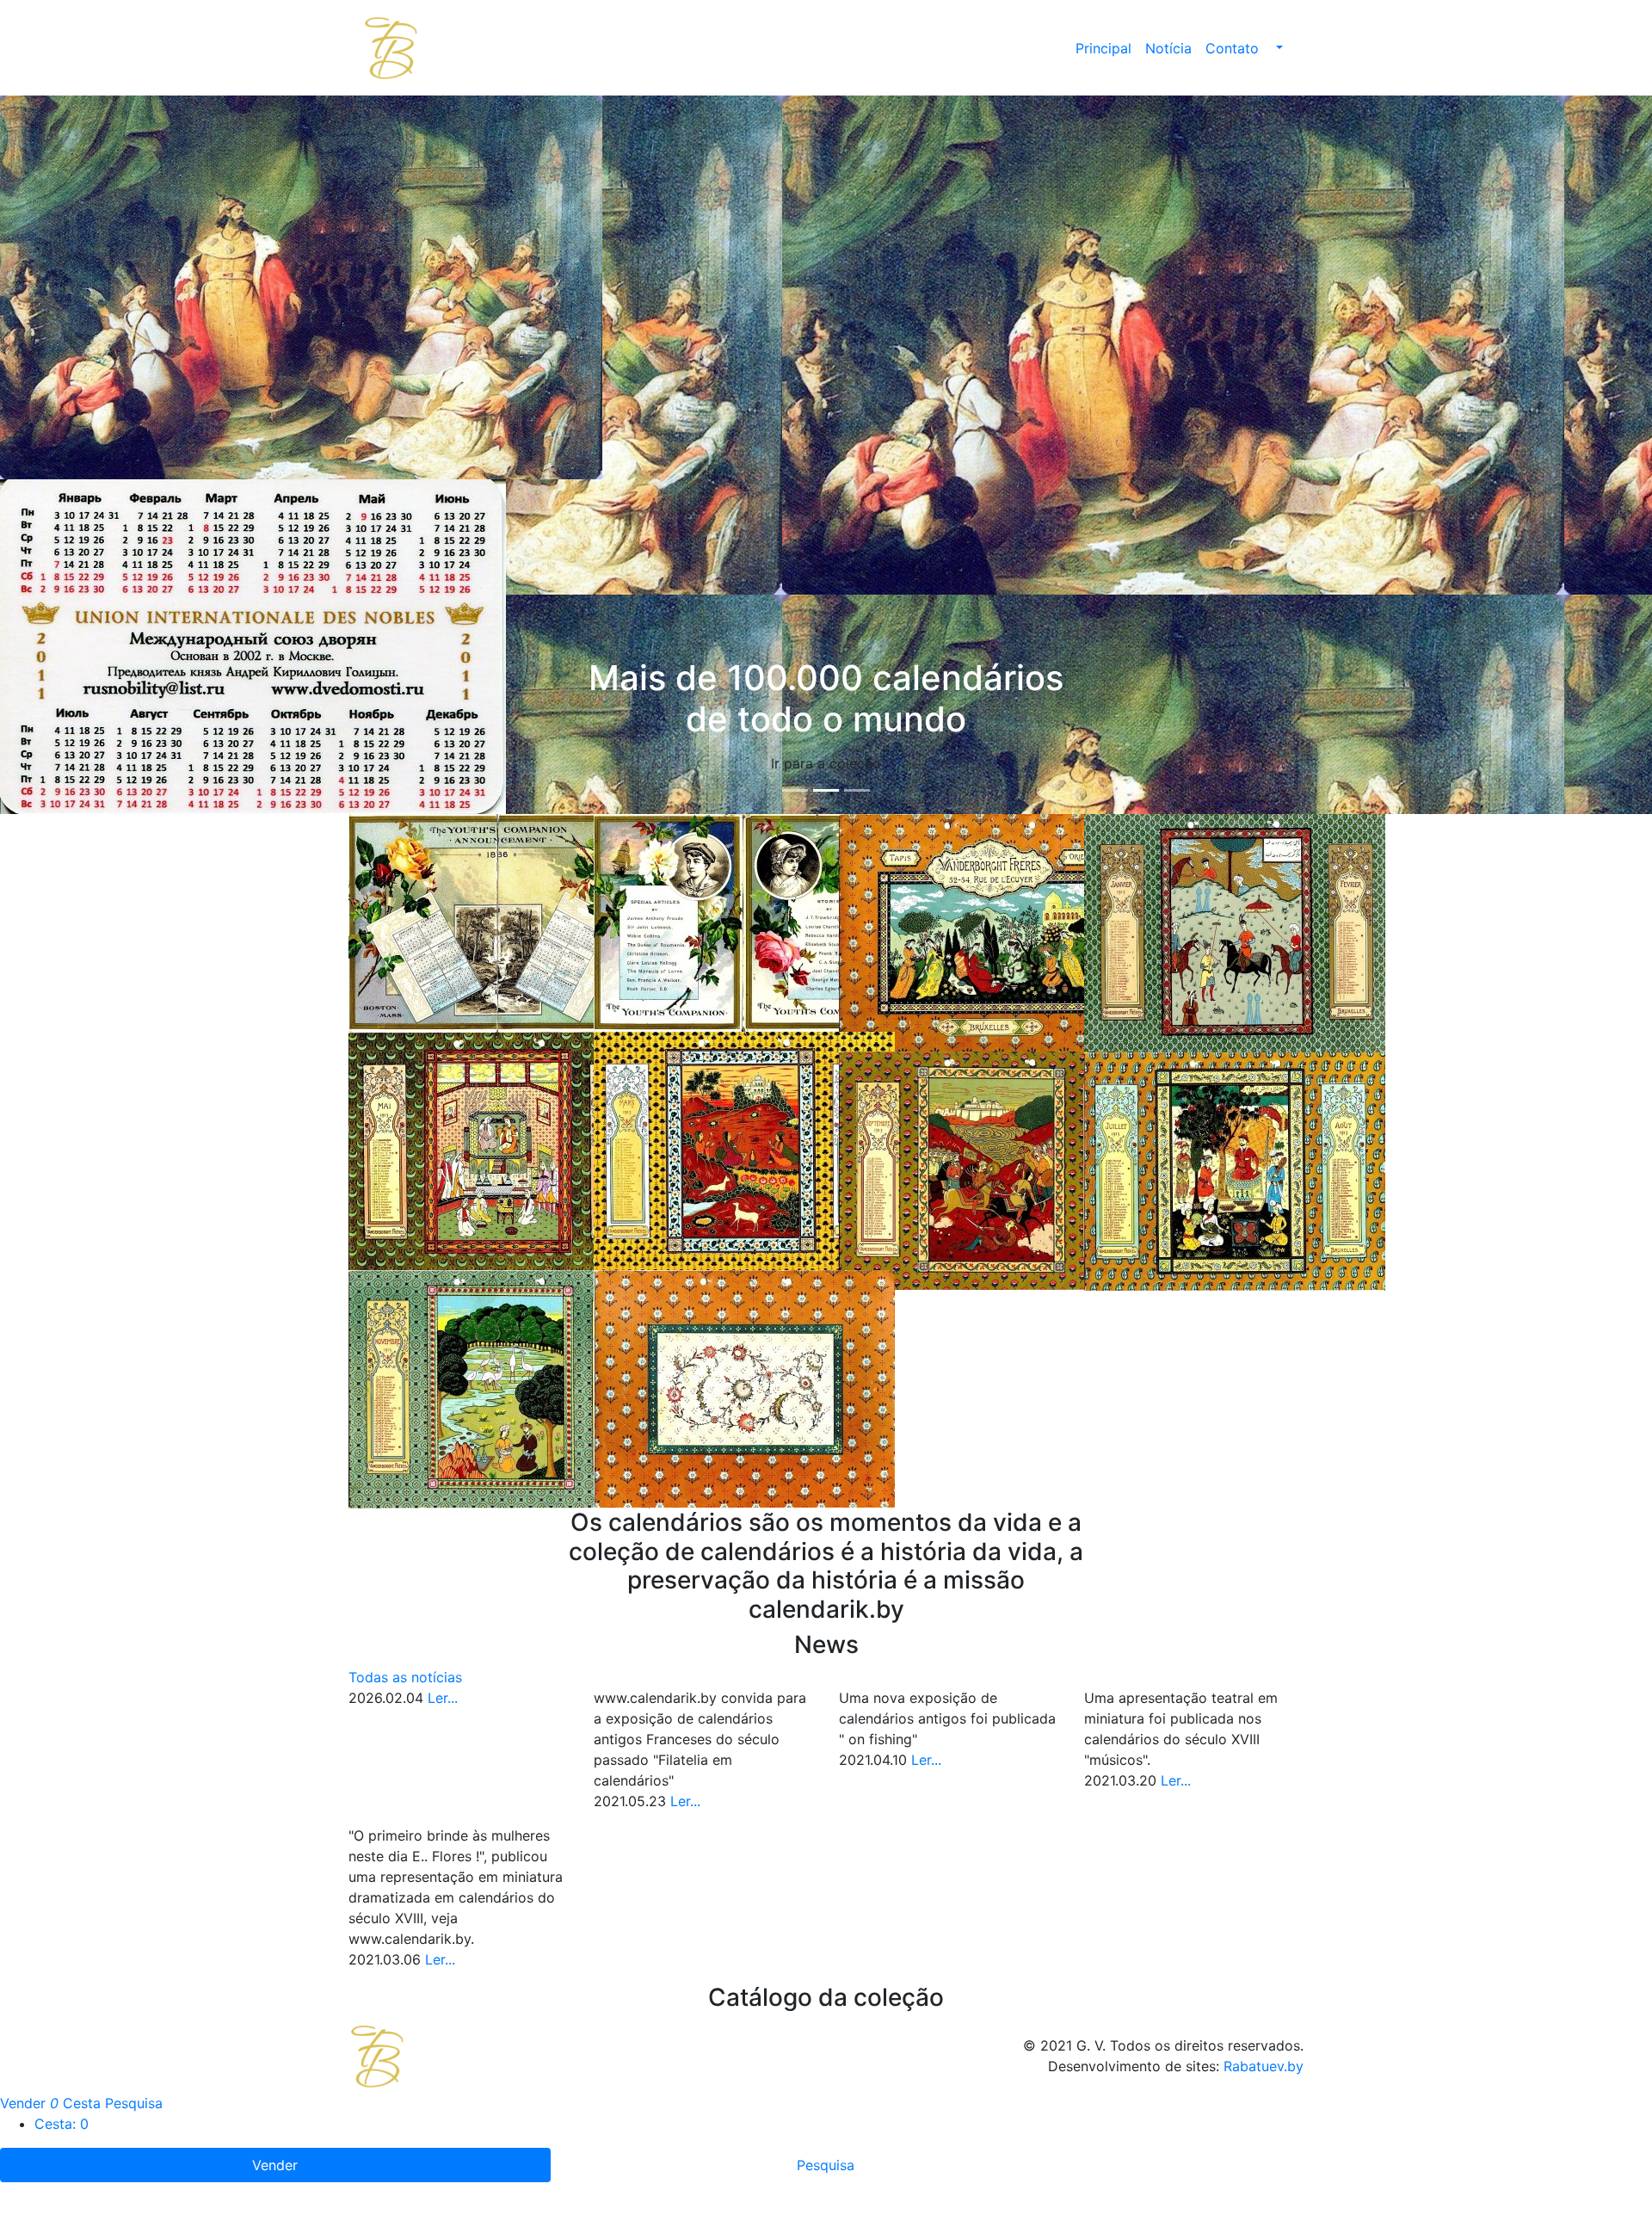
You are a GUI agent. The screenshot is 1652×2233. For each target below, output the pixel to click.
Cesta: (62, 2124)
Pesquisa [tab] (826, 2165)
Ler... (443, 1698)
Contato (1232, 48)
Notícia (1168, 48)
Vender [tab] (275, 2165)
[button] (1278, 48)
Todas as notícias (405, 1677)
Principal (1103, 48)
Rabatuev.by (1264, 2066)
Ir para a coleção (826, 763)
